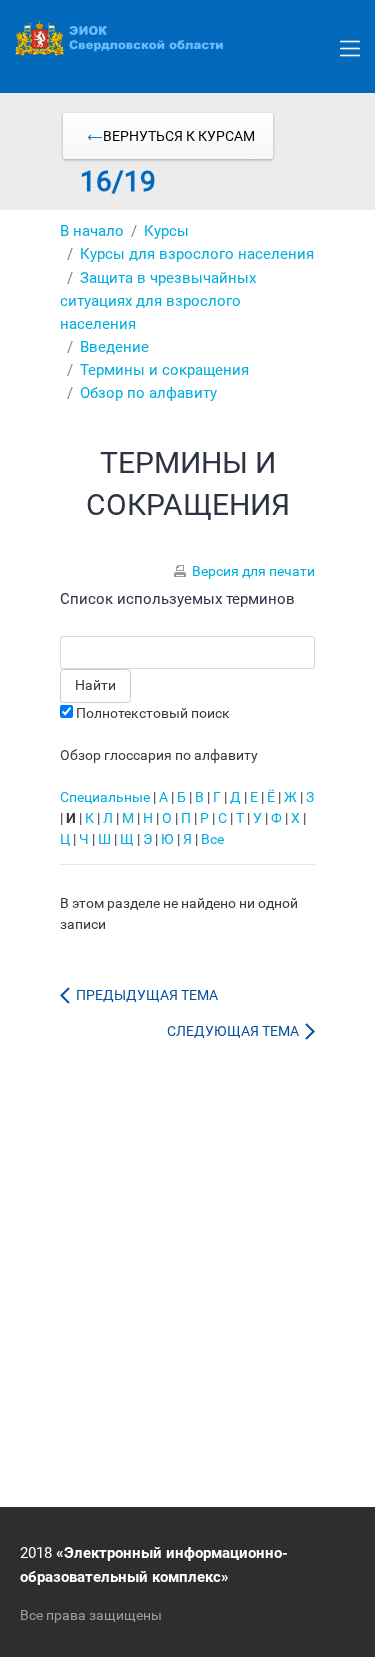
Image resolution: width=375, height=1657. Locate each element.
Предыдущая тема (144, 995)
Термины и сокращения (164, 370)
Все (212, 839)
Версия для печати (253, 571)
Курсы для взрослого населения (197, 254)
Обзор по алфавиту (148, 393)
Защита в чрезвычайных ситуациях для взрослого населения (158, 301)
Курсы (166, 231)
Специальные (105, 797)
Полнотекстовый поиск (153, 713)
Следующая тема (236, 1031)
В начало (92, 231)
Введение (114, 347)
